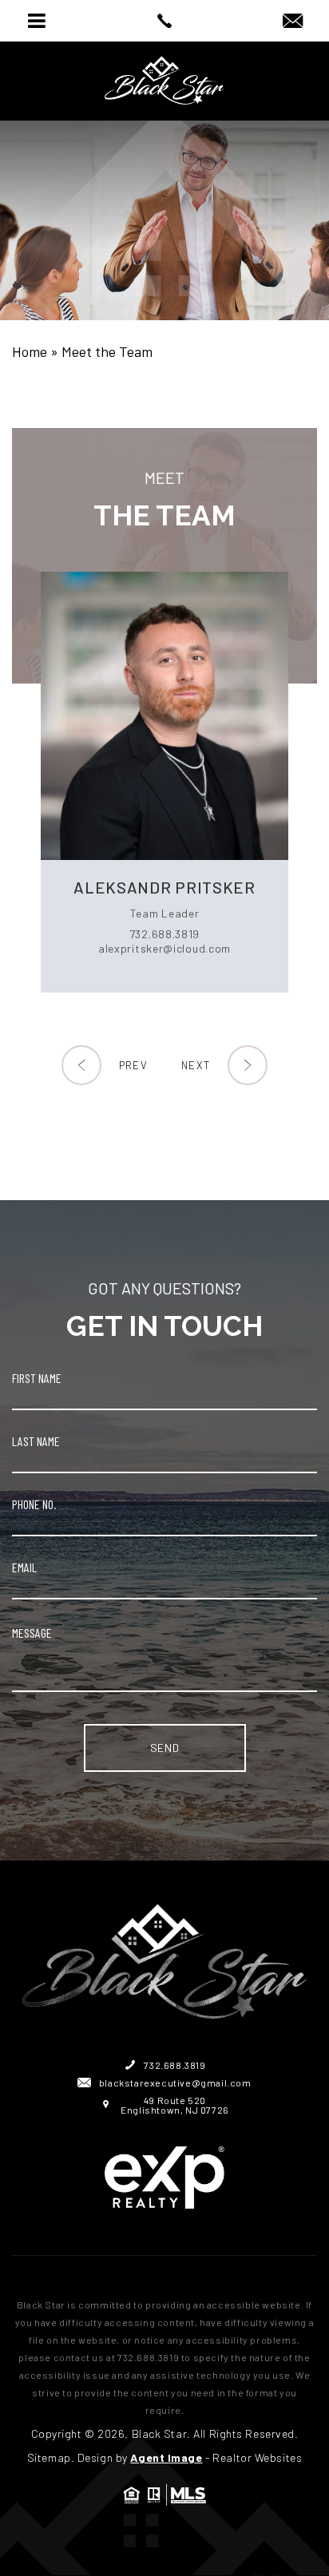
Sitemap (49, 2457)
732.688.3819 (164, 934)
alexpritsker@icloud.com (164, 948)
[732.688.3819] (164, 21)
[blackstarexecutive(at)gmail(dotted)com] (293, 22)
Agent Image (166, 2457)
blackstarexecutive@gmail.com (175, 2083)
